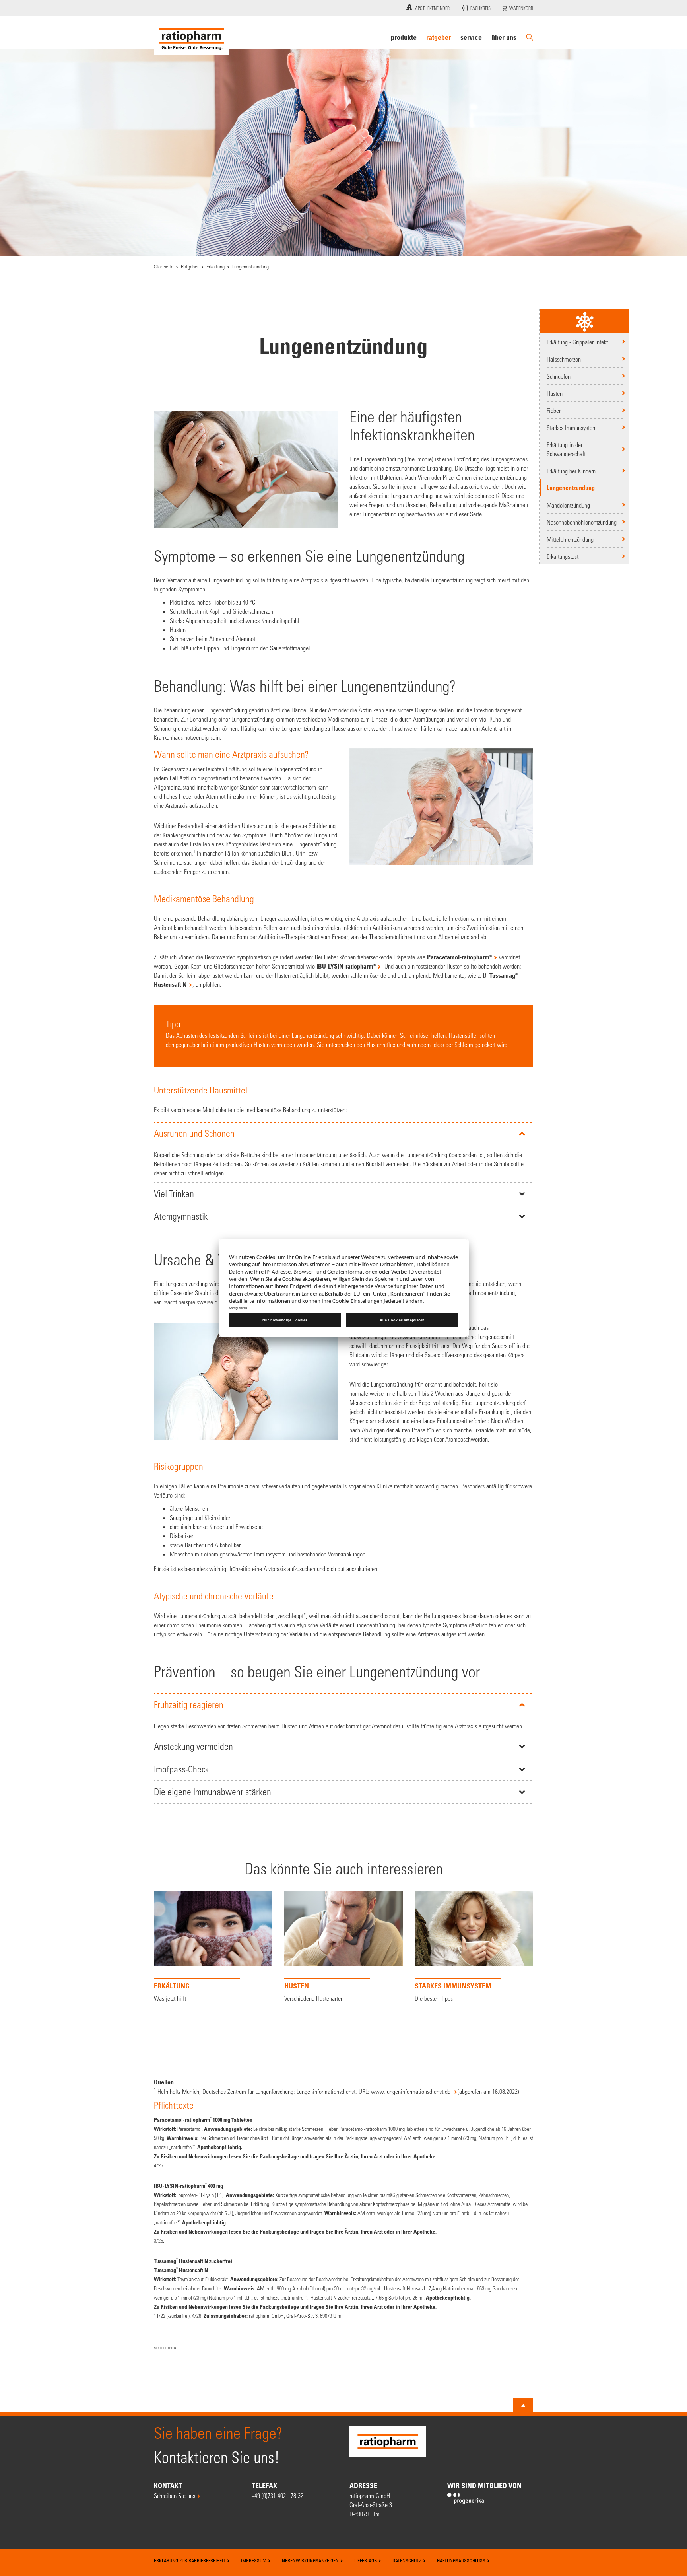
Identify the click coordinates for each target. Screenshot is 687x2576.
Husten (555, 393)
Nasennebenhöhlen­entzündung (582, 522)
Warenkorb (521, 8)
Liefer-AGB (366, 2560)
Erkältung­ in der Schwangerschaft (566, 449)
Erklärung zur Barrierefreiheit (190, 2560)
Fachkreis (480, 8)
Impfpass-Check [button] (181, 1769)
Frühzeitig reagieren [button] (189, 1705)
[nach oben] (523, 2405)
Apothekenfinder (432, 8)
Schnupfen (559, 376)
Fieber (554, 410)
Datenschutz (408, 2560)
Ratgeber (439, 37)
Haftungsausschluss (462, 2560)
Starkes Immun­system (572, 427)
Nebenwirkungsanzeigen (311, 2560)
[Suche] (530, 37)
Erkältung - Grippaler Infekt (577, 342)
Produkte (404, 37)
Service (471, 37)
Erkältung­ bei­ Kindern (571, 471)
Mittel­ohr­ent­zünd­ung (570, 539)
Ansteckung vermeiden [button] (193, 1746)
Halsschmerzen (564, 359)
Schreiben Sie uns (175, 2495)
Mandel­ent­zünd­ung (568, 505)
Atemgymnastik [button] (181, 1216)
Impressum (254, 2560)
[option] (213, 1949)
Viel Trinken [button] (174, 1194)
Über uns (504, 37)
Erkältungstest (563, 556)
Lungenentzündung (571, 488)
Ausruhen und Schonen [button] (194, 1133)
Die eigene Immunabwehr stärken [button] (213, 1792)
